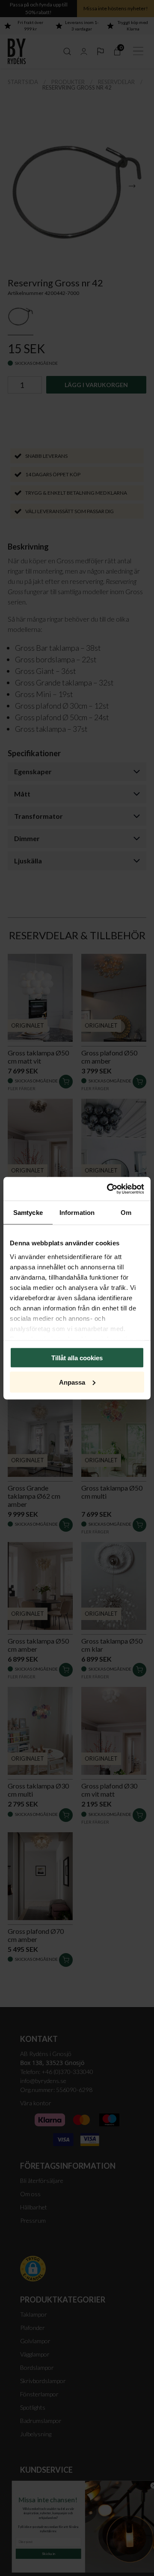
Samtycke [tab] (28, 1213)
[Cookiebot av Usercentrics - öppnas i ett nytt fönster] (109, 1189)
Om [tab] (126, 1213)
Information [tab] (77, 1213)
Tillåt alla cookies (77, 1358)
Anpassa (72, 1382)
